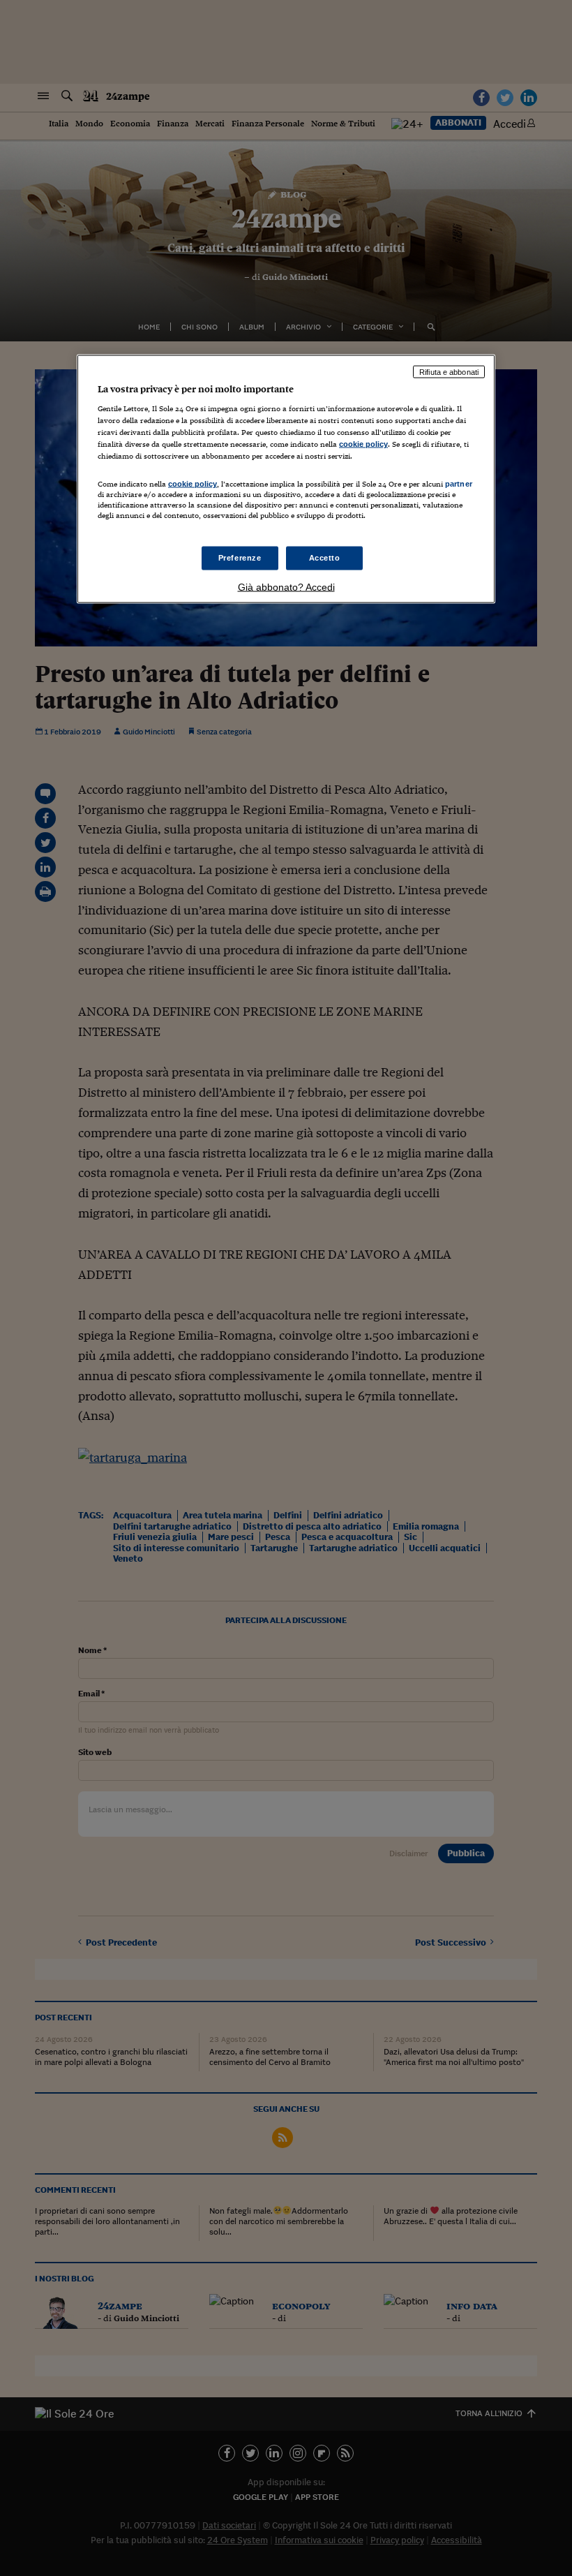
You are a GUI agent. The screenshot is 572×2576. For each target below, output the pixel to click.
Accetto (325, 557)
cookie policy (363, 444)
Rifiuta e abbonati (449, 371)
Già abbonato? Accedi (286, 586)
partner (459, 484)
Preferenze (240, 557)
